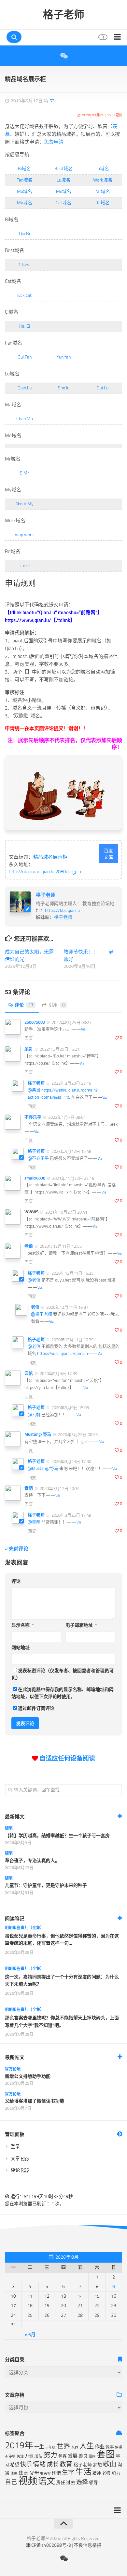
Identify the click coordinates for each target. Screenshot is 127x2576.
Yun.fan (64, 357)
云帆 (29, 1373)
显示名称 (23, 1625)
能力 (116, 2473)
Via (83, 1029)
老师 (106, 2473)
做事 (110, 2447)
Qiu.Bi (24, 234)
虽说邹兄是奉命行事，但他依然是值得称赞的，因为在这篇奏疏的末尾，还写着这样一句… (62, 1940)
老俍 (29, 1246)
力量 (29, 2456)
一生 (39, 2447)
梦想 (97, 2465)
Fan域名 (25, 180)
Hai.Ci (25, 326)
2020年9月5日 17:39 (58, 1374)
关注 (20, 2456)
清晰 (14, 2474)
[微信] (63, 56)
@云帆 (34, 1414)
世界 (63, 2446)
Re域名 (103, 203)
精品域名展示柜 (50, 857)
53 (52, 101)
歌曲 (110, 2464)
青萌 (29, 1488)
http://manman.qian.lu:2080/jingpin (45, 872)
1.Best (25, 265)
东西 (75, 2447)
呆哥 (29, 1049)
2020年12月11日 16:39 (72, 1339)
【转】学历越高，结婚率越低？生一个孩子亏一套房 (57, 1836)
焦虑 (23, 2473)
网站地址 (21, 1648)
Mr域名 (103, 191)
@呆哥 (34, 1090)
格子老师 (63, 15)
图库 (92, 2456)
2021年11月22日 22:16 (73, 1178)
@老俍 (34, 1280)
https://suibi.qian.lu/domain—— (67, 1353)
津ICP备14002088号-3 (48, 2545)
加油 (38, 2456)
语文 (47, 2481)
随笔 (9, 1828)
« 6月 (30, 2335)
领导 (93, 2483)
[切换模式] (102, 37)
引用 (57, 1005)
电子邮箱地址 (81, 1625)
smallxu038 (35, 1178)
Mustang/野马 (38, 1434)
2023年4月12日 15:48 (71, 1151)
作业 (100, 2447)
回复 (29, 1038)
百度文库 (108, 854)
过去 (71, 2483)
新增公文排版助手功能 (28, 2076)
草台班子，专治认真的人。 (32, 1861)
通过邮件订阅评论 (36, 1708)
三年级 (50, 2447)
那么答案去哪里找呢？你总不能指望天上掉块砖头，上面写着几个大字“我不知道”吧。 (62, 2021)
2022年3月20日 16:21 (59, 1049)
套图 (106, 2454)
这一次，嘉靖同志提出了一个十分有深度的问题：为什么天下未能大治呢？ (62, 1981)
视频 (28, 2481)
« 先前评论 (17, 1549)
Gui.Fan (25, 357)
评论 (24, 1005)
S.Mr (24, 473)
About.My (24, 504)
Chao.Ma (25, 419)
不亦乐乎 (33, 1117)
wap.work (24, 535)
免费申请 (54, 142)
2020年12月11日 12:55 (60, 1246)
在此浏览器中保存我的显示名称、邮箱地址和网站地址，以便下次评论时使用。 (63, 1693)
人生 (87, 2446)
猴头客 (45, 2474)
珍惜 (56, 2473)
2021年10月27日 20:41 (66, 1212)
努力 (50, 2455)
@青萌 (34, 1522)
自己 (11, 2482)
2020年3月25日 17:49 (71, 1515)
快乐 (26, 2464)
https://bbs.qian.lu (62, 910)
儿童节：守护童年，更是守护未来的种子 (46, 1885)
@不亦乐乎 (38, 1158)
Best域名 (63, 169)
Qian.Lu (25, 388)
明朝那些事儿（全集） (24, 1928)
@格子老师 (42, 1314)
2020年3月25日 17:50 (71, 1462)
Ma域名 (25, 191)
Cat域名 (63, 203)
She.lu (64, 388)
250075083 (35, 1022)
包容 (63, 2456)
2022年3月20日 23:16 (71, 1083)
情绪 (39, 2464)
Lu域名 (63, 180)
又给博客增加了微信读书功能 (35, 2101)
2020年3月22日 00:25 (77, 1435)
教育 (66, 2464)
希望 (15, 2465)
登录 (15, 2147)
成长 (53, 2464)
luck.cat (24, 295)
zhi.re (25, 566)
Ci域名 (103, 169)
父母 (34, 2473)
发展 (73, 2456)
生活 (83, 2472)
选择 (82, 2482)
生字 (68, 2473)
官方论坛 (13, 2069)
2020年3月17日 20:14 (59, 1488)
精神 (97, 2473)
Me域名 (64, 191)
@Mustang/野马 (43, 1468)
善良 (83, 2456)
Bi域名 (24, 169)
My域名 (25, 203)
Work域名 (103, 180)
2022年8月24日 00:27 (71, 1022)
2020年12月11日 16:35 (72, 1273)
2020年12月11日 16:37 (67, 1307)
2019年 (19, 2445)
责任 (61, 2483)
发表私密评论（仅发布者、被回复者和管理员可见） (63, 1674)
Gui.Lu (103, 388)
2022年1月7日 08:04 (66, 1117)
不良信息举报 (88, 2545)
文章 (20, 2159)
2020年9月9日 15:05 (70, 1408)
